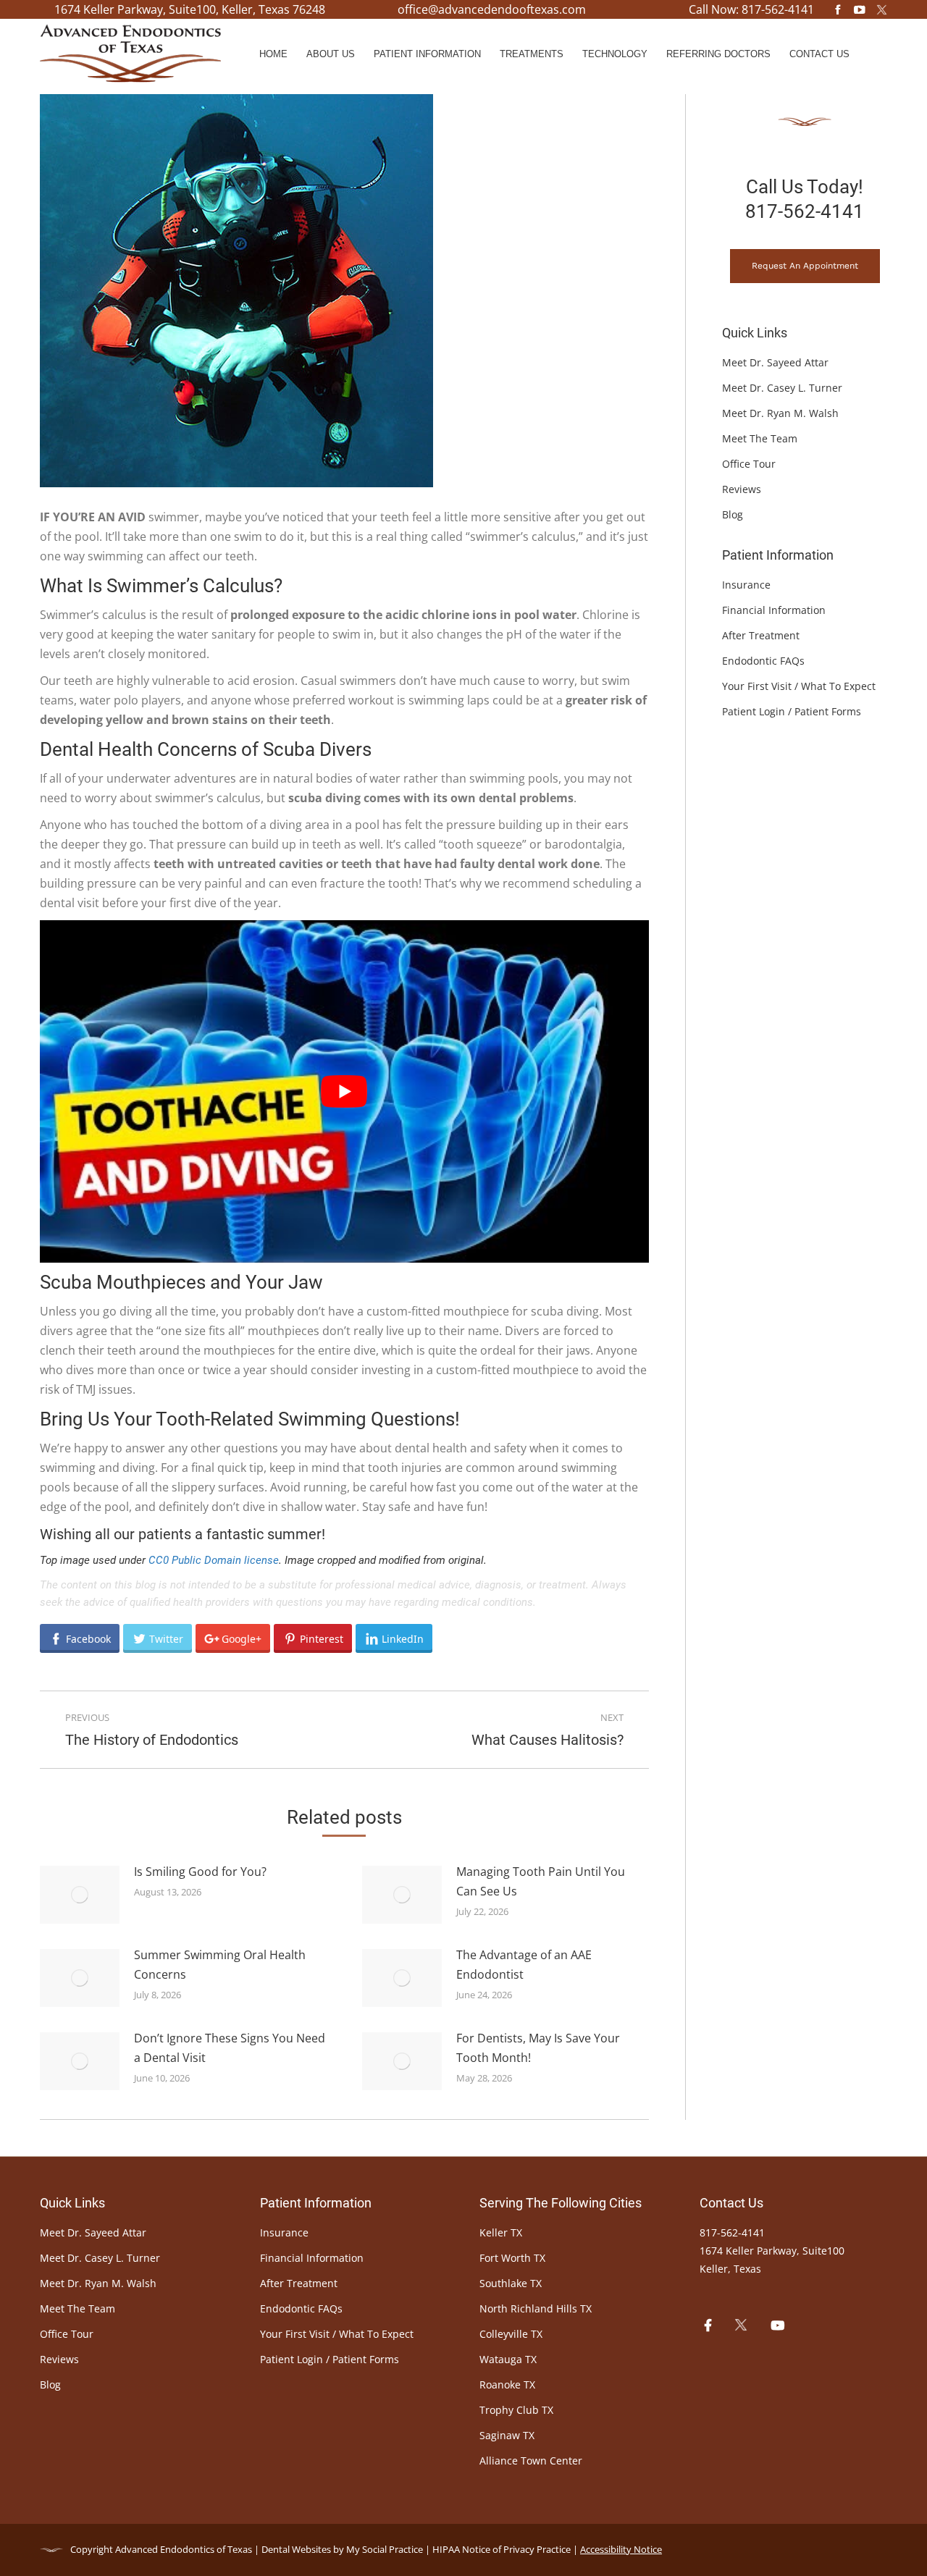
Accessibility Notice (621, 2549)
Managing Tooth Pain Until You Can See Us (541, 1881)
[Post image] (80, 1895)
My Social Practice (383, 2549)
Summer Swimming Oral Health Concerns (220, 1965)
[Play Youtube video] (344, 1091)
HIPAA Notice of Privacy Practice (502, 2549)
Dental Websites (296, 2549)
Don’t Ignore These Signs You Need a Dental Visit (230, 2048)
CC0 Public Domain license (214, 1560)
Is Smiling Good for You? (200, 1872)
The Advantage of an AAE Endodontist (524, 1965)
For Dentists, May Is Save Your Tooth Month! (538, 2048)
